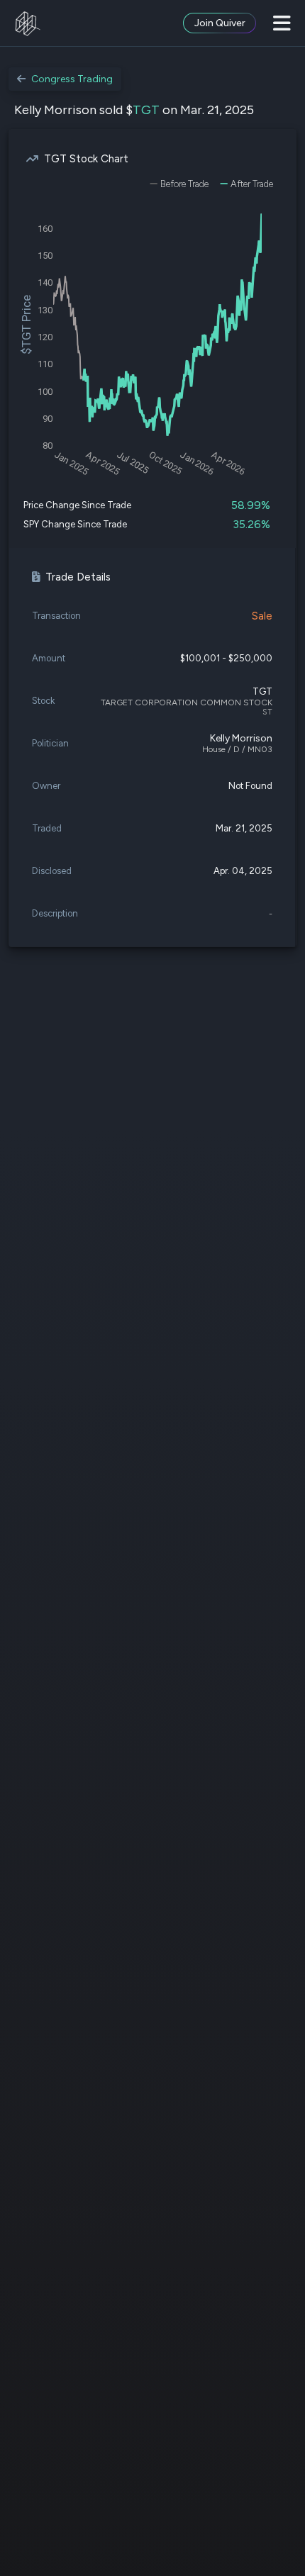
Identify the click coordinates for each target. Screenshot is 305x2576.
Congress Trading (72, 79)
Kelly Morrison (241, 738)
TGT (146, 110)
